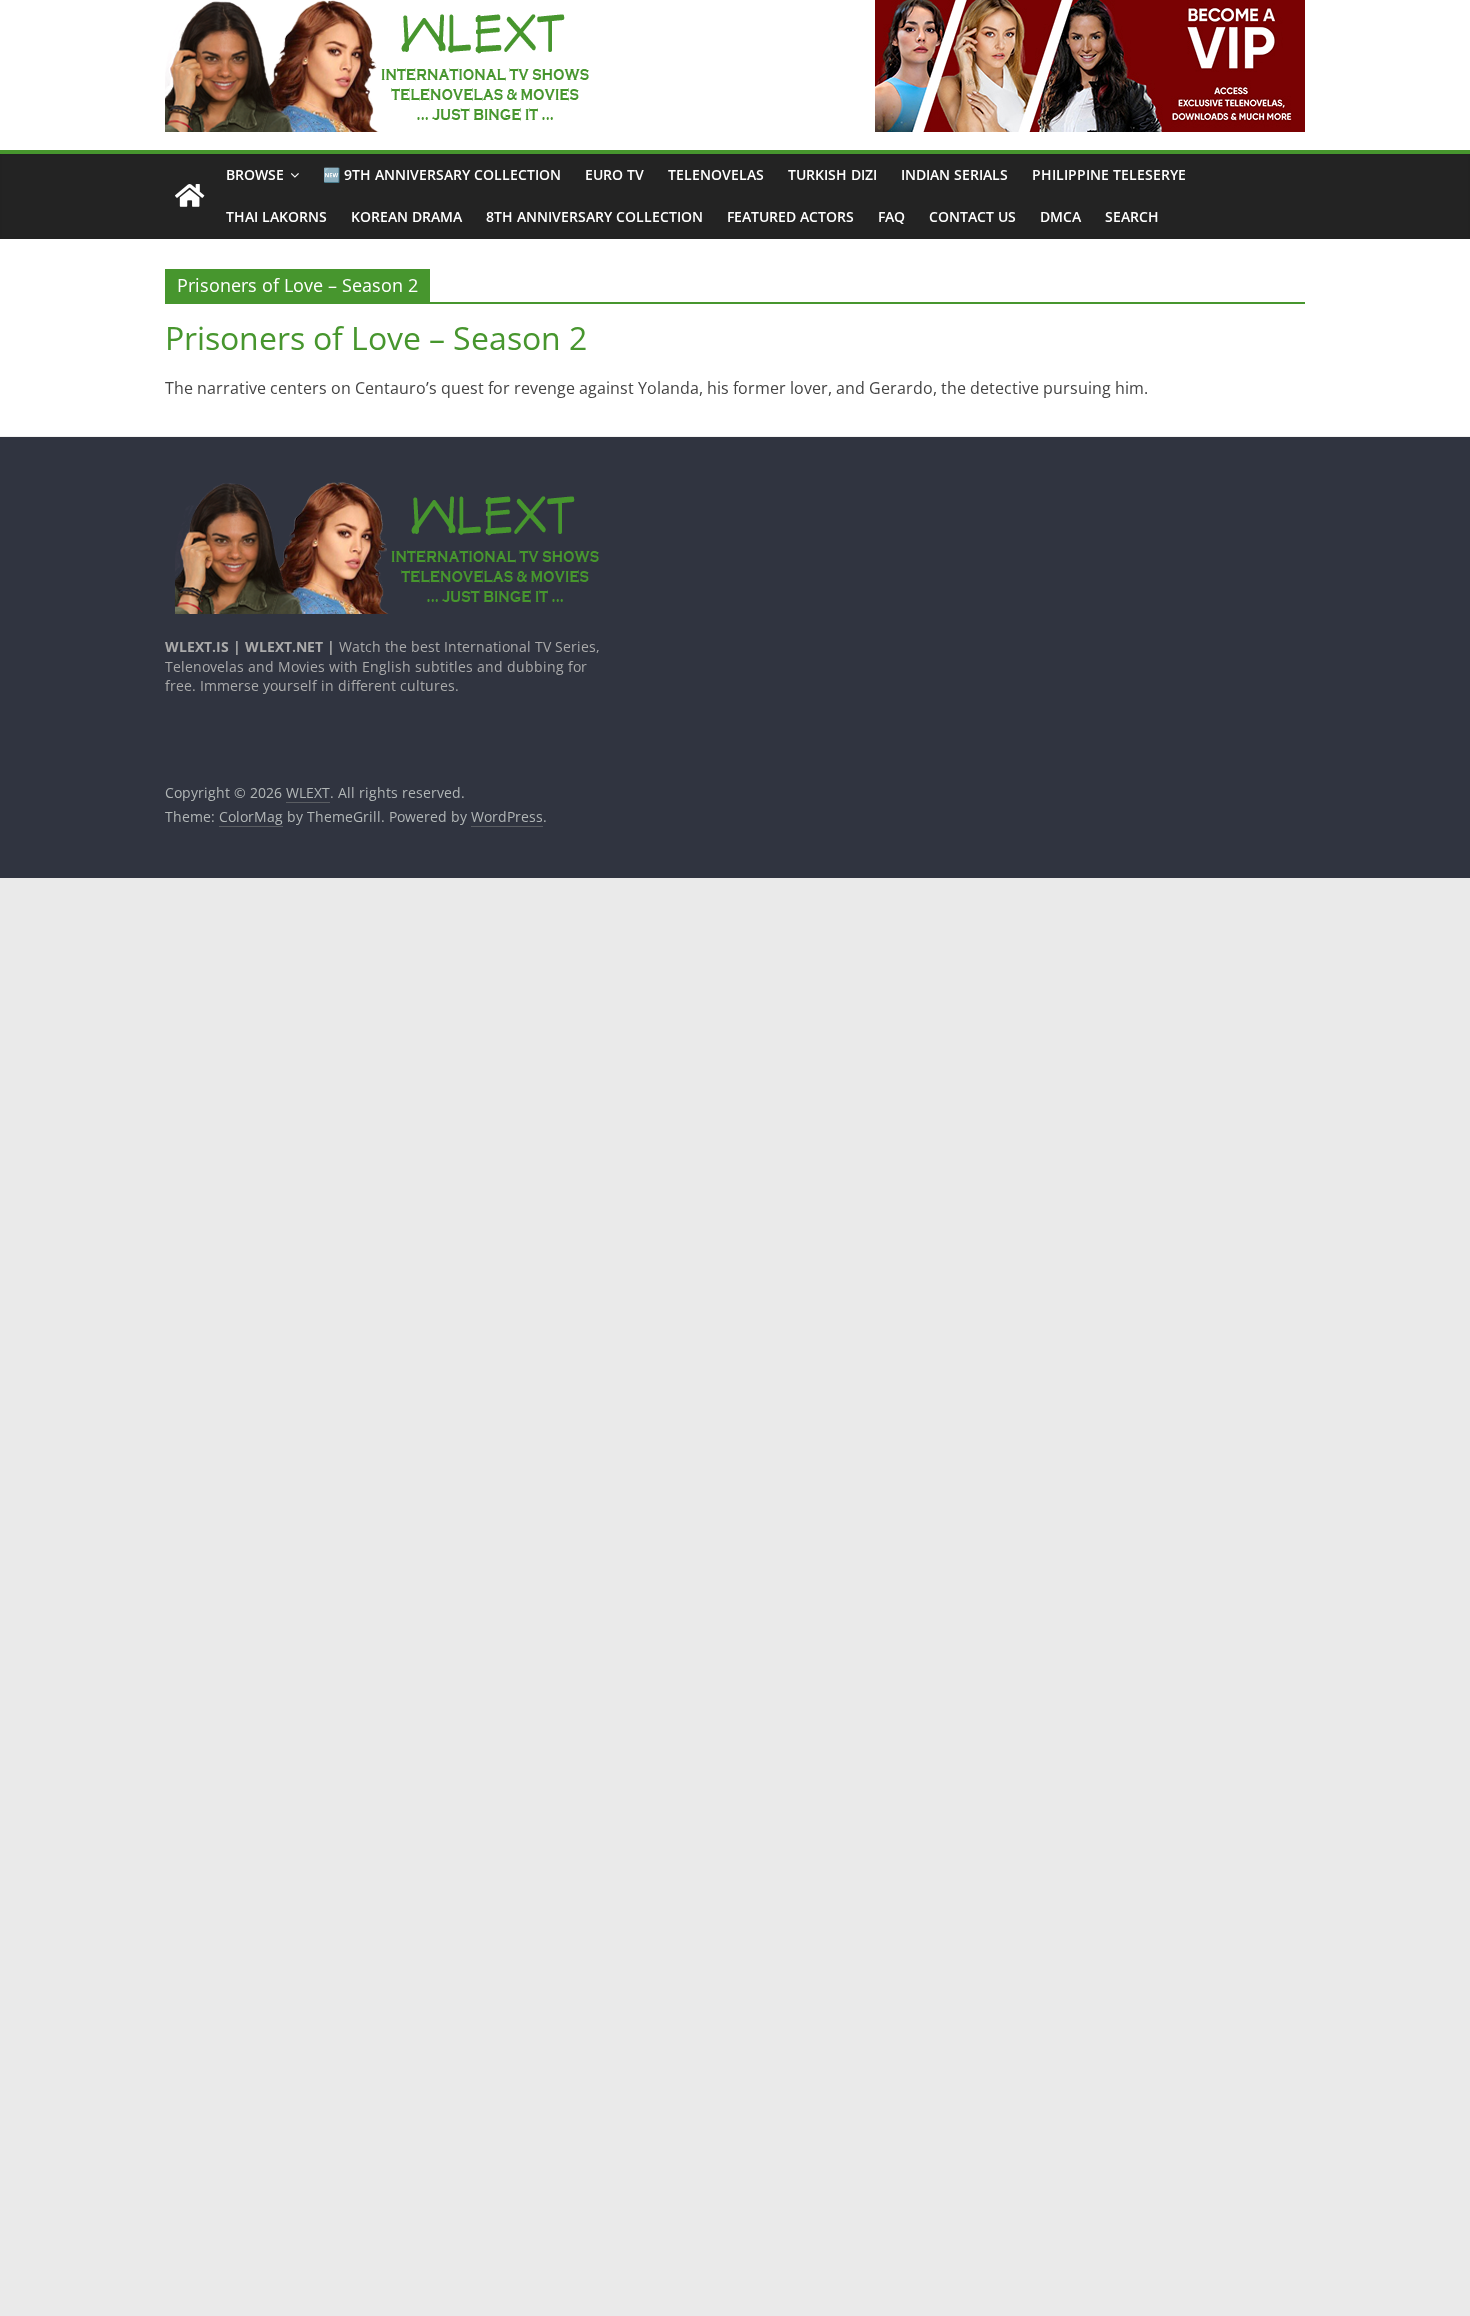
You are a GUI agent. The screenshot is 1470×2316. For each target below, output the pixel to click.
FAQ (891, 216)
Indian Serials (954, 174)
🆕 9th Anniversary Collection (442, 174)
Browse (255, 174)
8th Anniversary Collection (594, 216)
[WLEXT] (189, 196)
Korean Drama (406, 216)
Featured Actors (790, 216)
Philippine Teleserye (1109, 174)
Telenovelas (716, 174)
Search (1132, 216)
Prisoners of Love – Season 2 (376, 337)
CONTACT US (972, 216)
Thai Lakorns (276, 216)
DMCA (1060, 216)
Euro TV (614, 174)
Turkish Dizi (832, 174)
